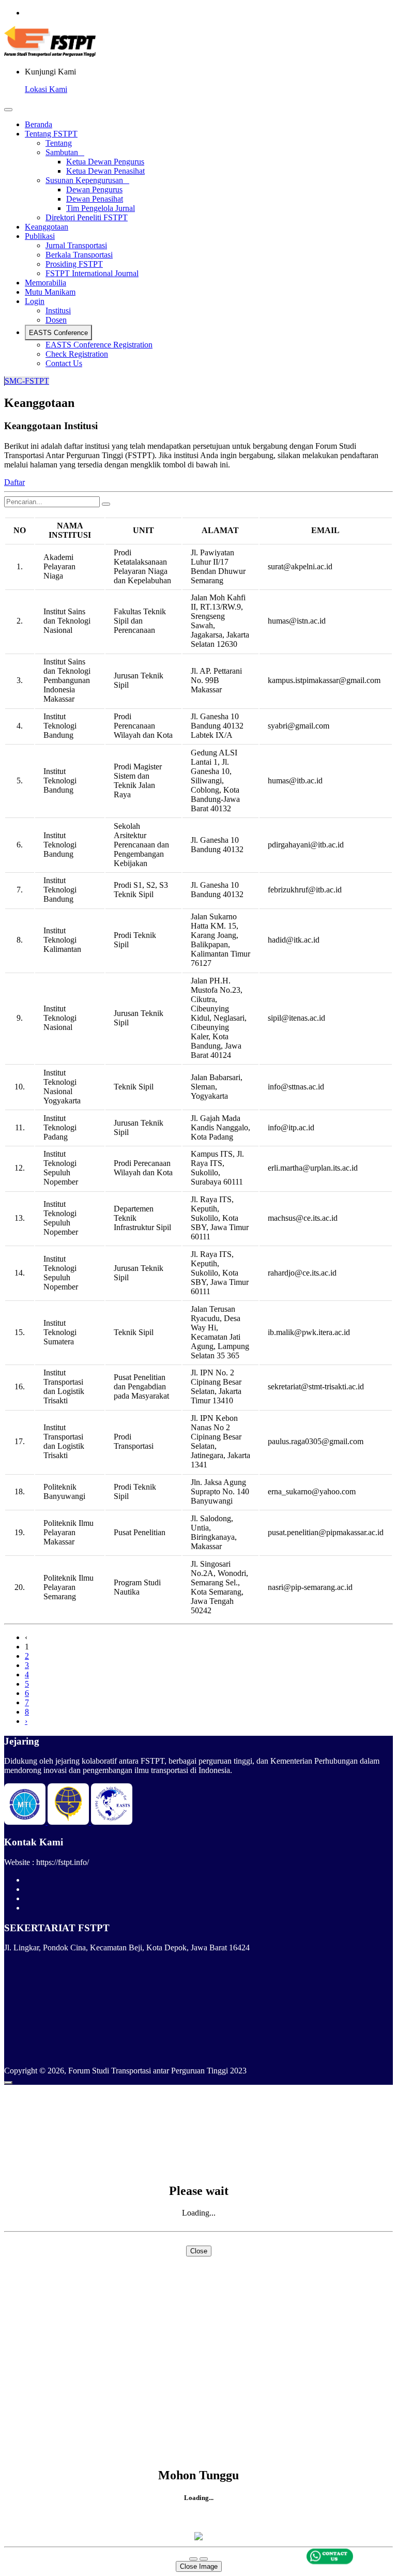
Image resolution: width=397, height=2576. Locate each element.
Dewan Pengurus (94, 190)
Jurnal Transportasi (76, 245)
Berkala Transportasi (79, 255)
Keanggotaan (47, 227)
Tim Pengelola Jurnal (101, 208)
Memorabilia (45, 283)
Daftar (14, 482)
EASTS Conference (58, 333)
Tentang (59, 143)
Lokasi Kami (46, 89)
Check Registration (77, 354)
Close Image (199, 2566)
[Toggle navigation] (8, 110)
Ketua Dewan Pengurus (105, 162)
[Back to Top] (8, 2083)
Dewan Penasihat (95, 199)
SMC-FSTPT (27, 381)
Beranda (39, 124)
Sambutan (65, 152)
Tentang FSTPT (51, 134)
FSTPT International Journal (92, 273)
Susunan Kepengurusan (87, 180)
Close (199, 2251)
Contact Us (64, 363)
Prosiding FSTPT (74, 264)
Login (35, 301)
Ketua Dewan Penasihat (105, 171)
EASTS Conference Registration (99, 345)
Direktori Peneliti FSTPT (87, 217)
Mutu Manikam (50, 292)
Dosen (56, 320)
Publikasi (40, 236)
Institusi (58, 310)
